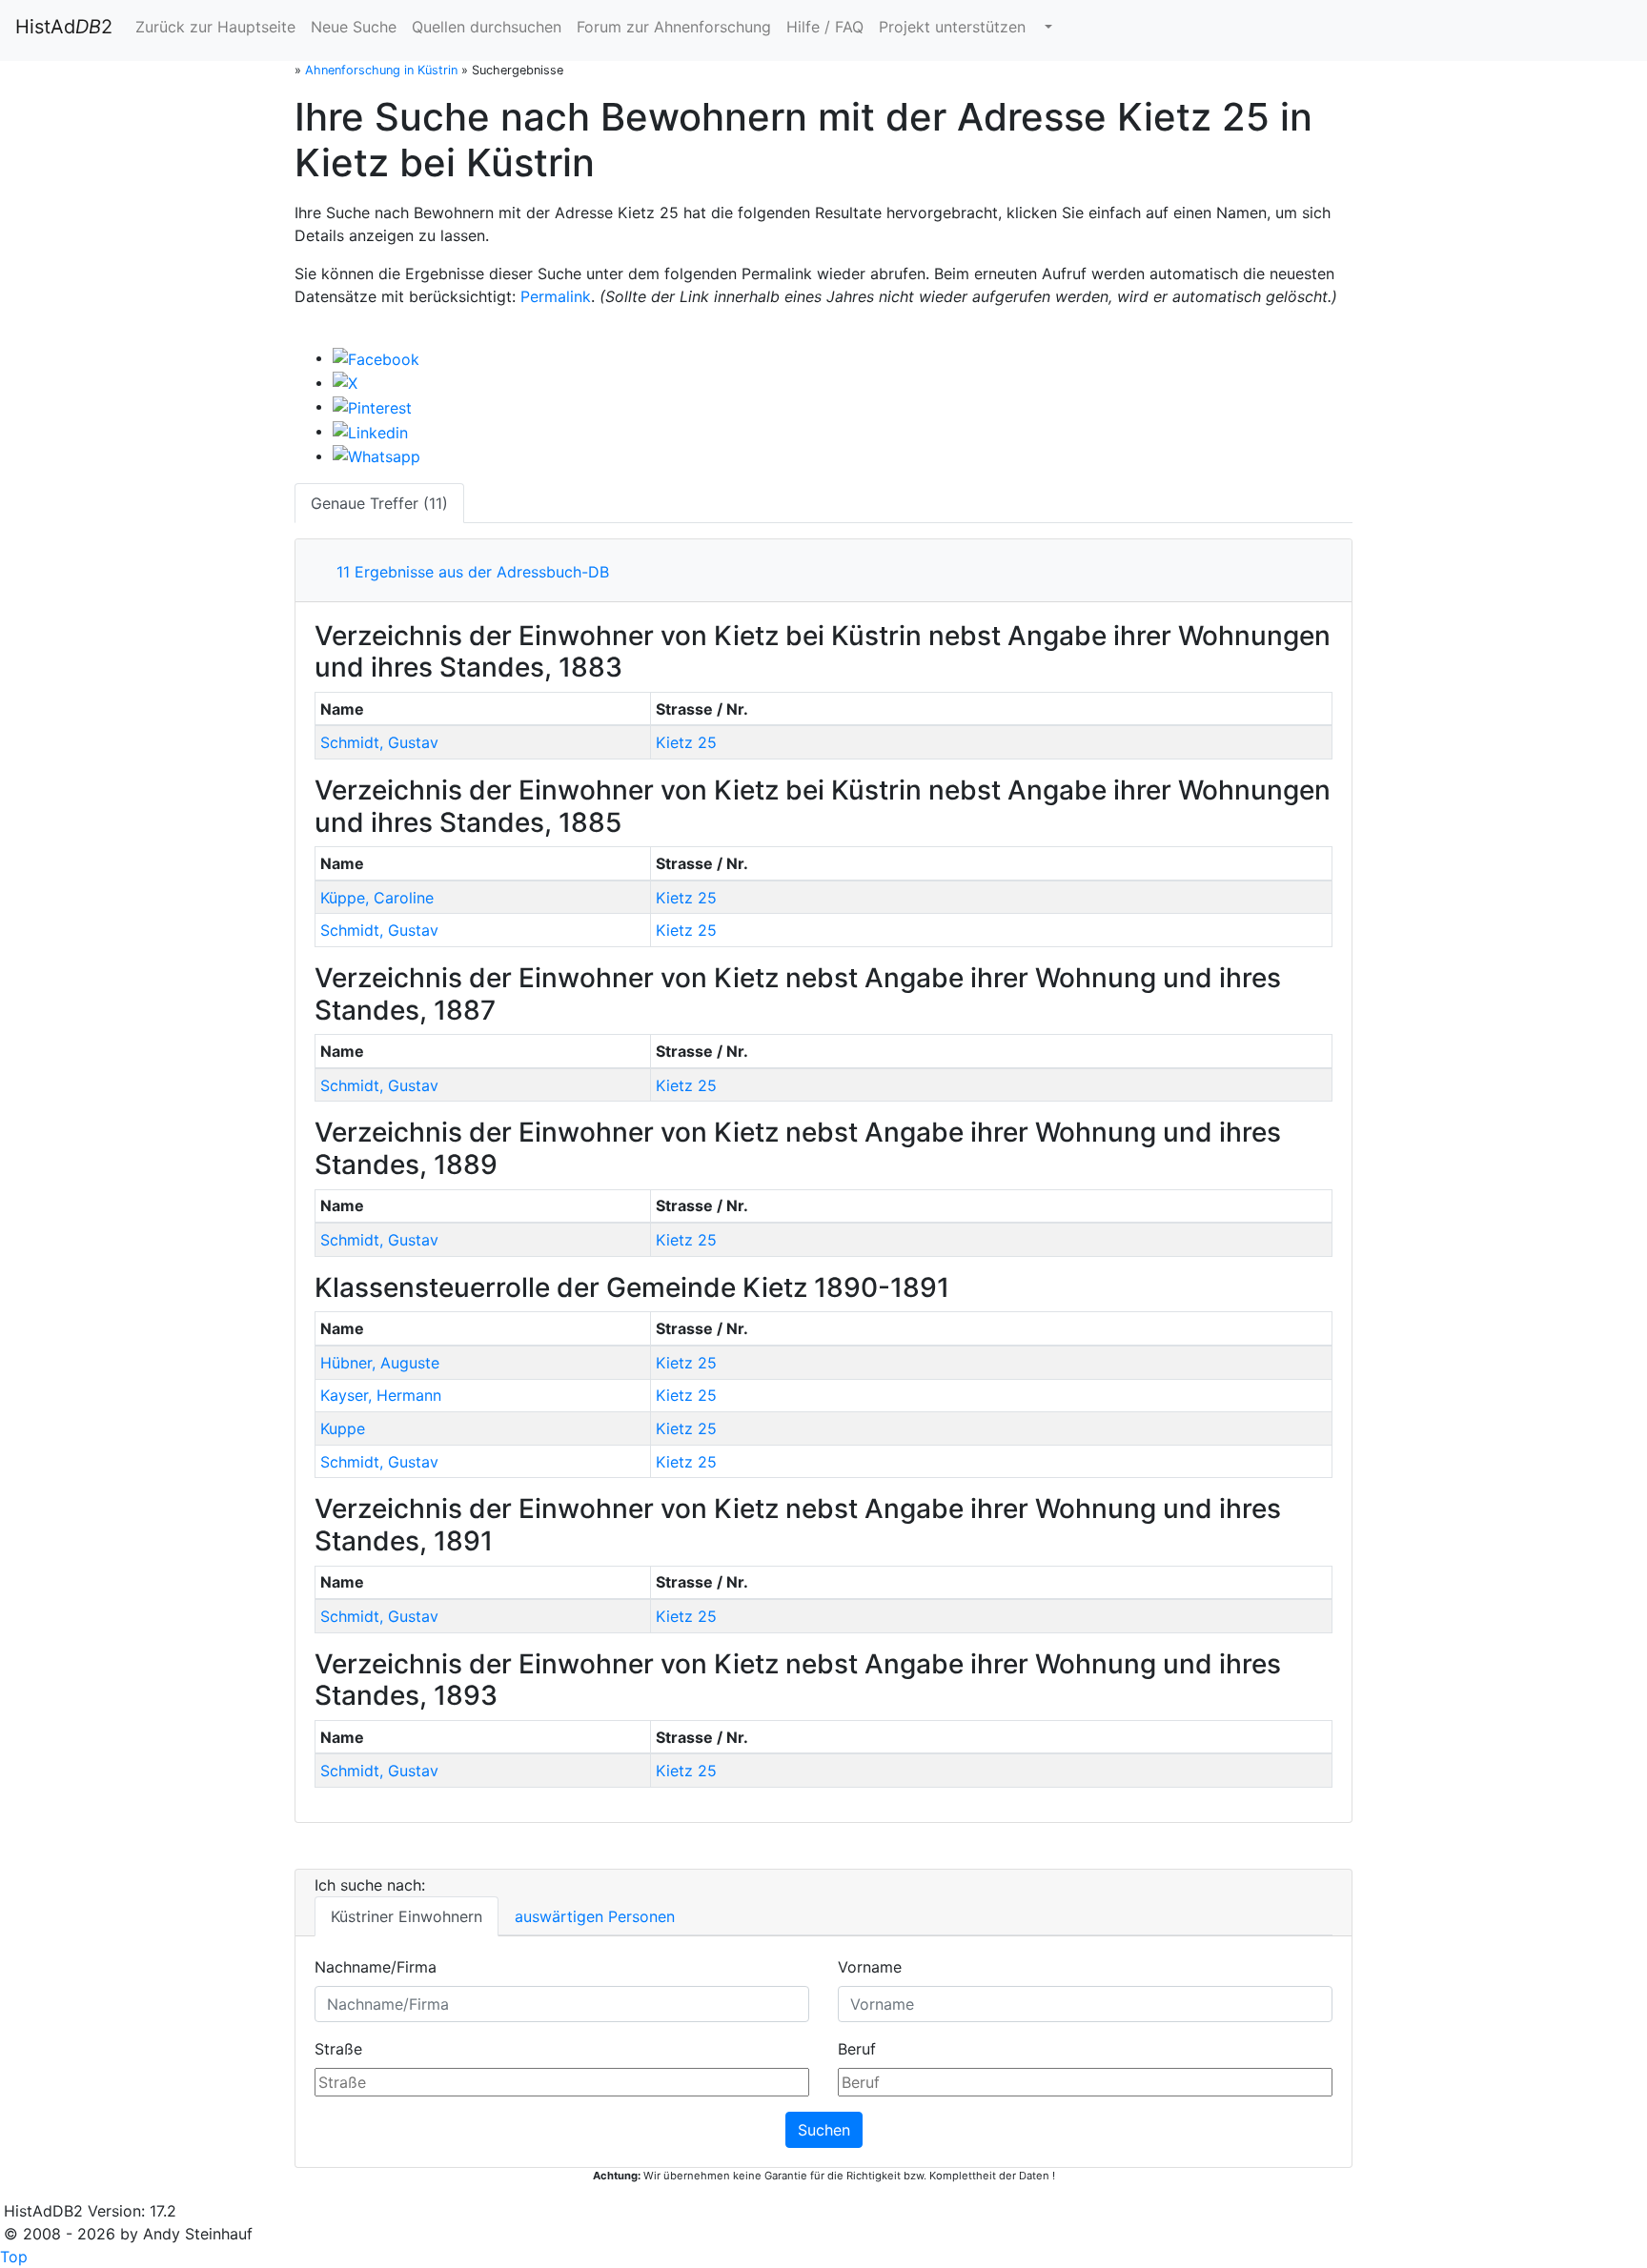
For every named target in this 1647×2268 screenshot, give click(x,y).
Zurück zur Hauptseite (215, 27)
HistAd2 (64, 27)
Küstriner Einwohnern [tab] (407, 1916)
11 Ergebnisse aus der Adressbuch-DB (468, 572)
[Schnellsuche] (1047, 27)
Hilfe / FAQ (825, 27)
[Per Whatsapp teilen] (376, 456)
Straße (338, 2049)
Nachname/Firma (376, 1967)
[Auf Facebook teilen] (376, 357)
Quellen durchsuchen (487, 27)
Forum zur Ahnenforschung (674, 27)
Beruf (857, 2049)
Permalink (556, 296)
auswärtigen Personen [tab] (595, 1916)
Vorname (870, 1967)
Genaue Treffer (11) (379, 503)
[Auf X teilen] (345, 382)
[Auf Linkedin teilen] (370, 431)
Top (14, 2257)
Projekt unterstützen (952, 27)
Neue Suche (354, 27)
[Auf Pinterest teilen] (372, 406)
